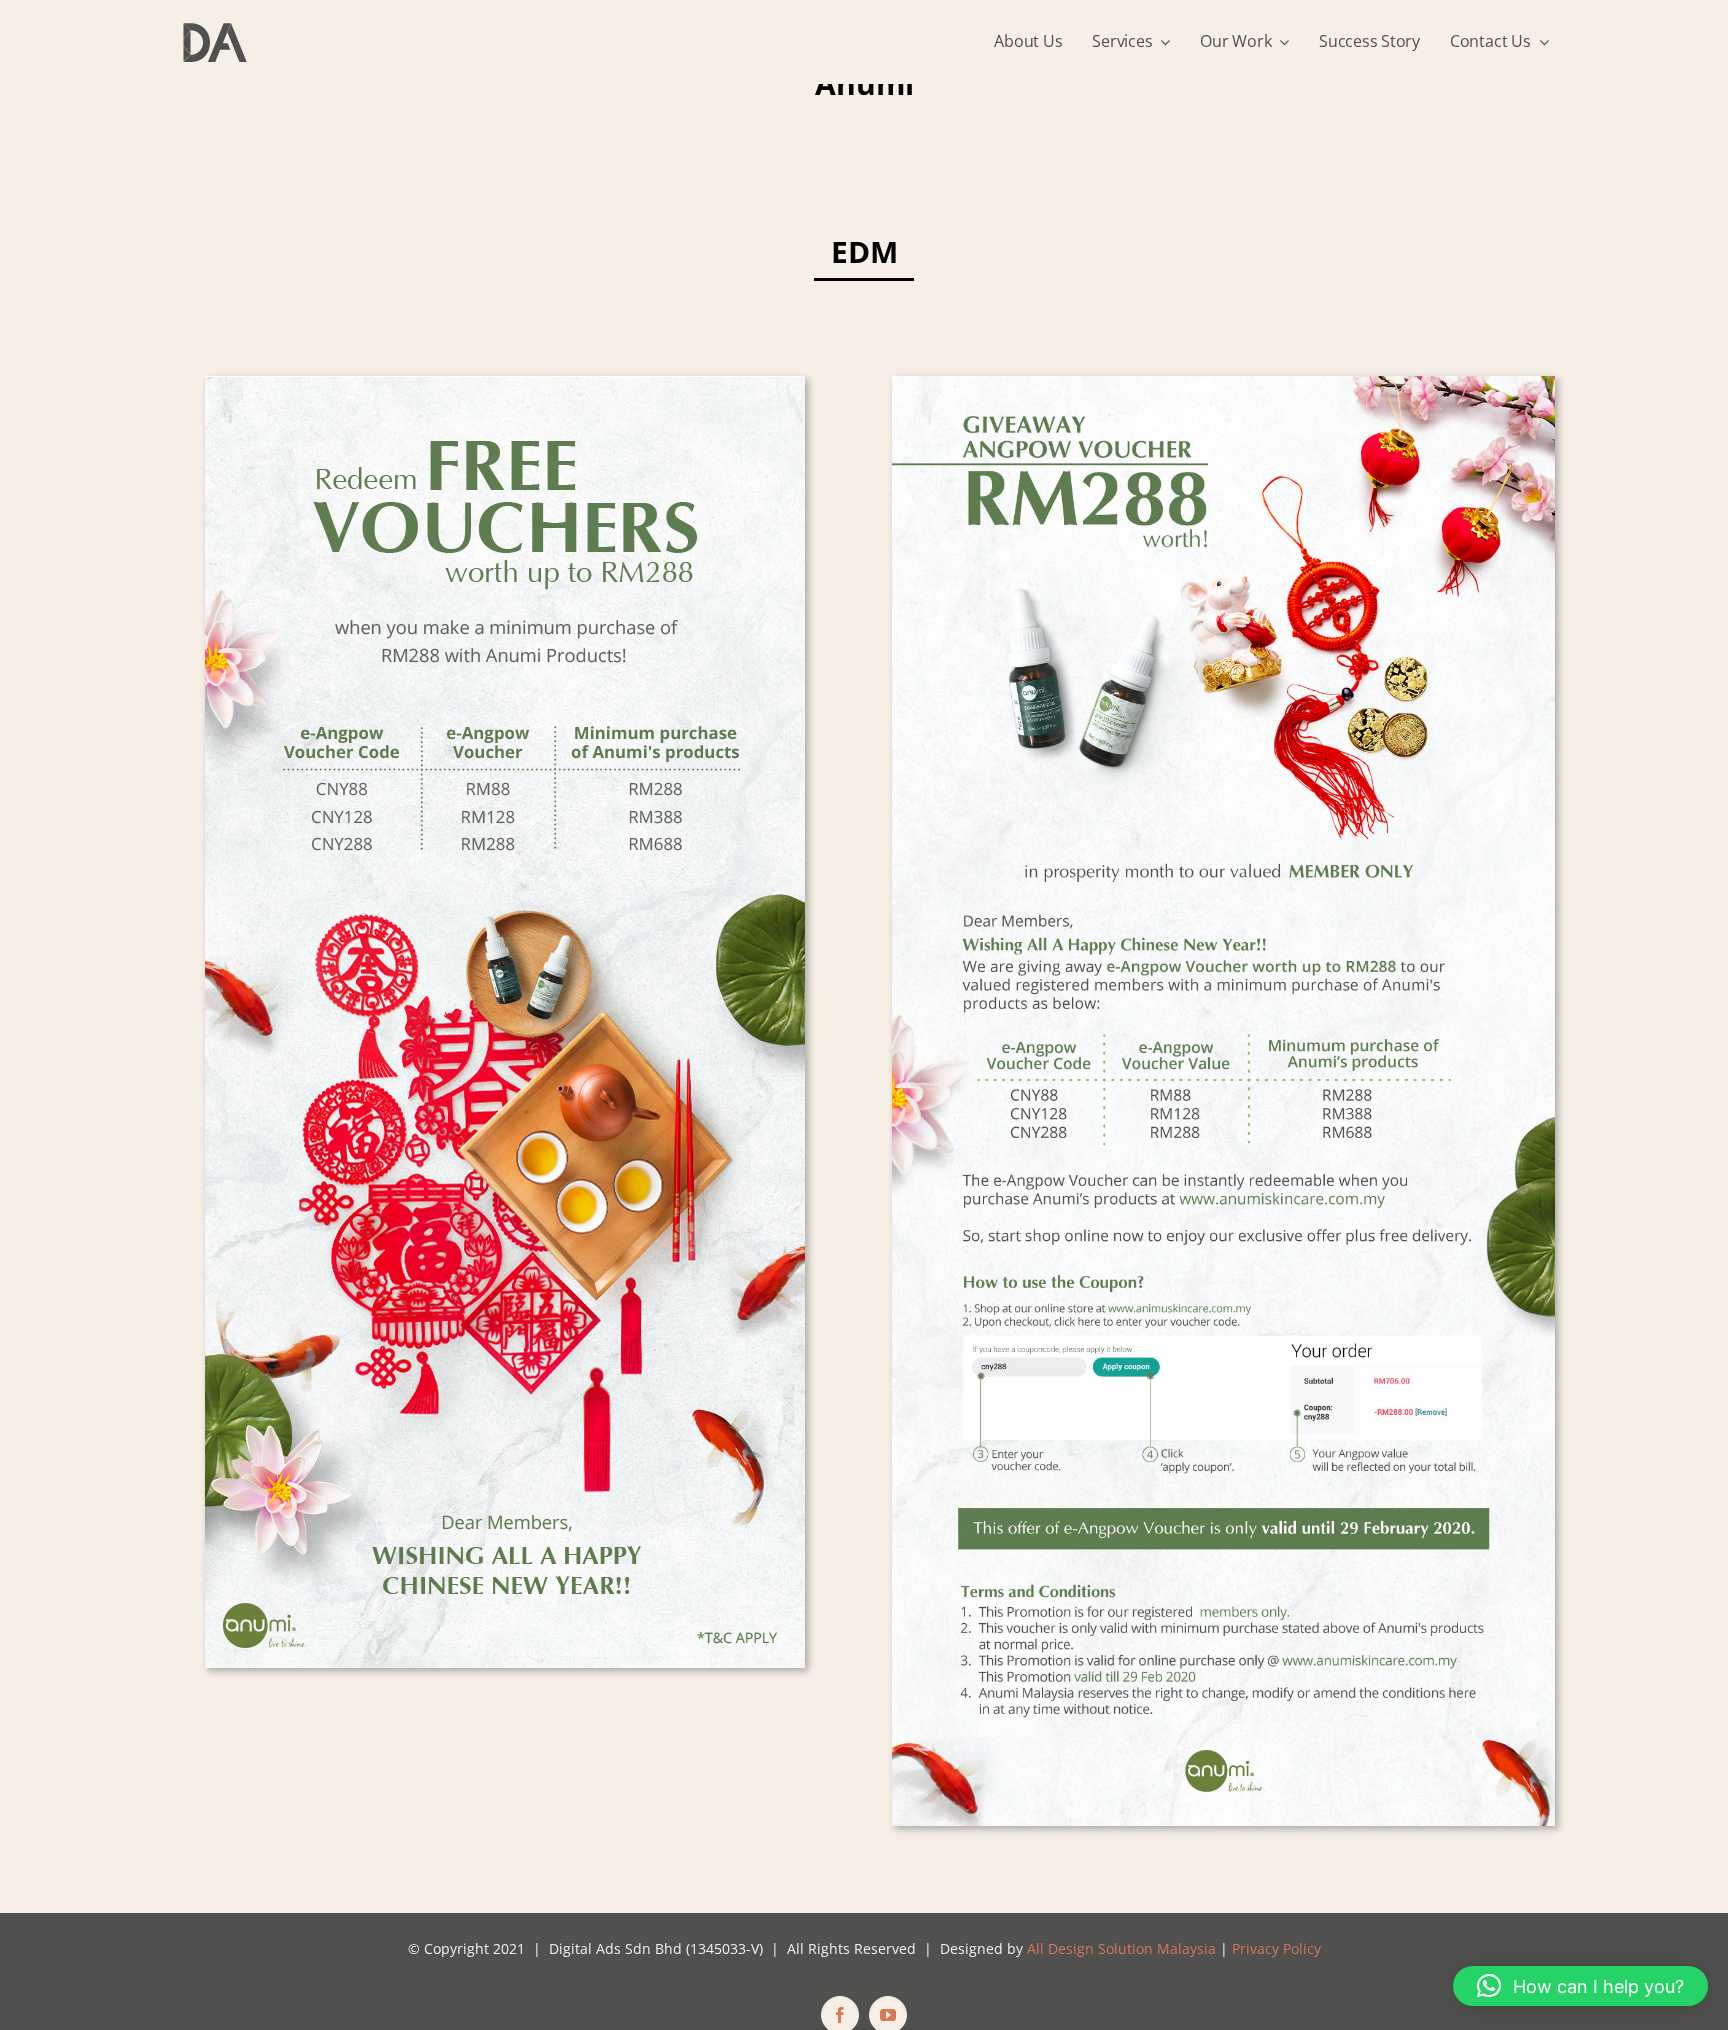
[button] (1580, 1986)
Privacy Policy (1276, 1948)
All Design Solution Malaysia (1121, 1948)
